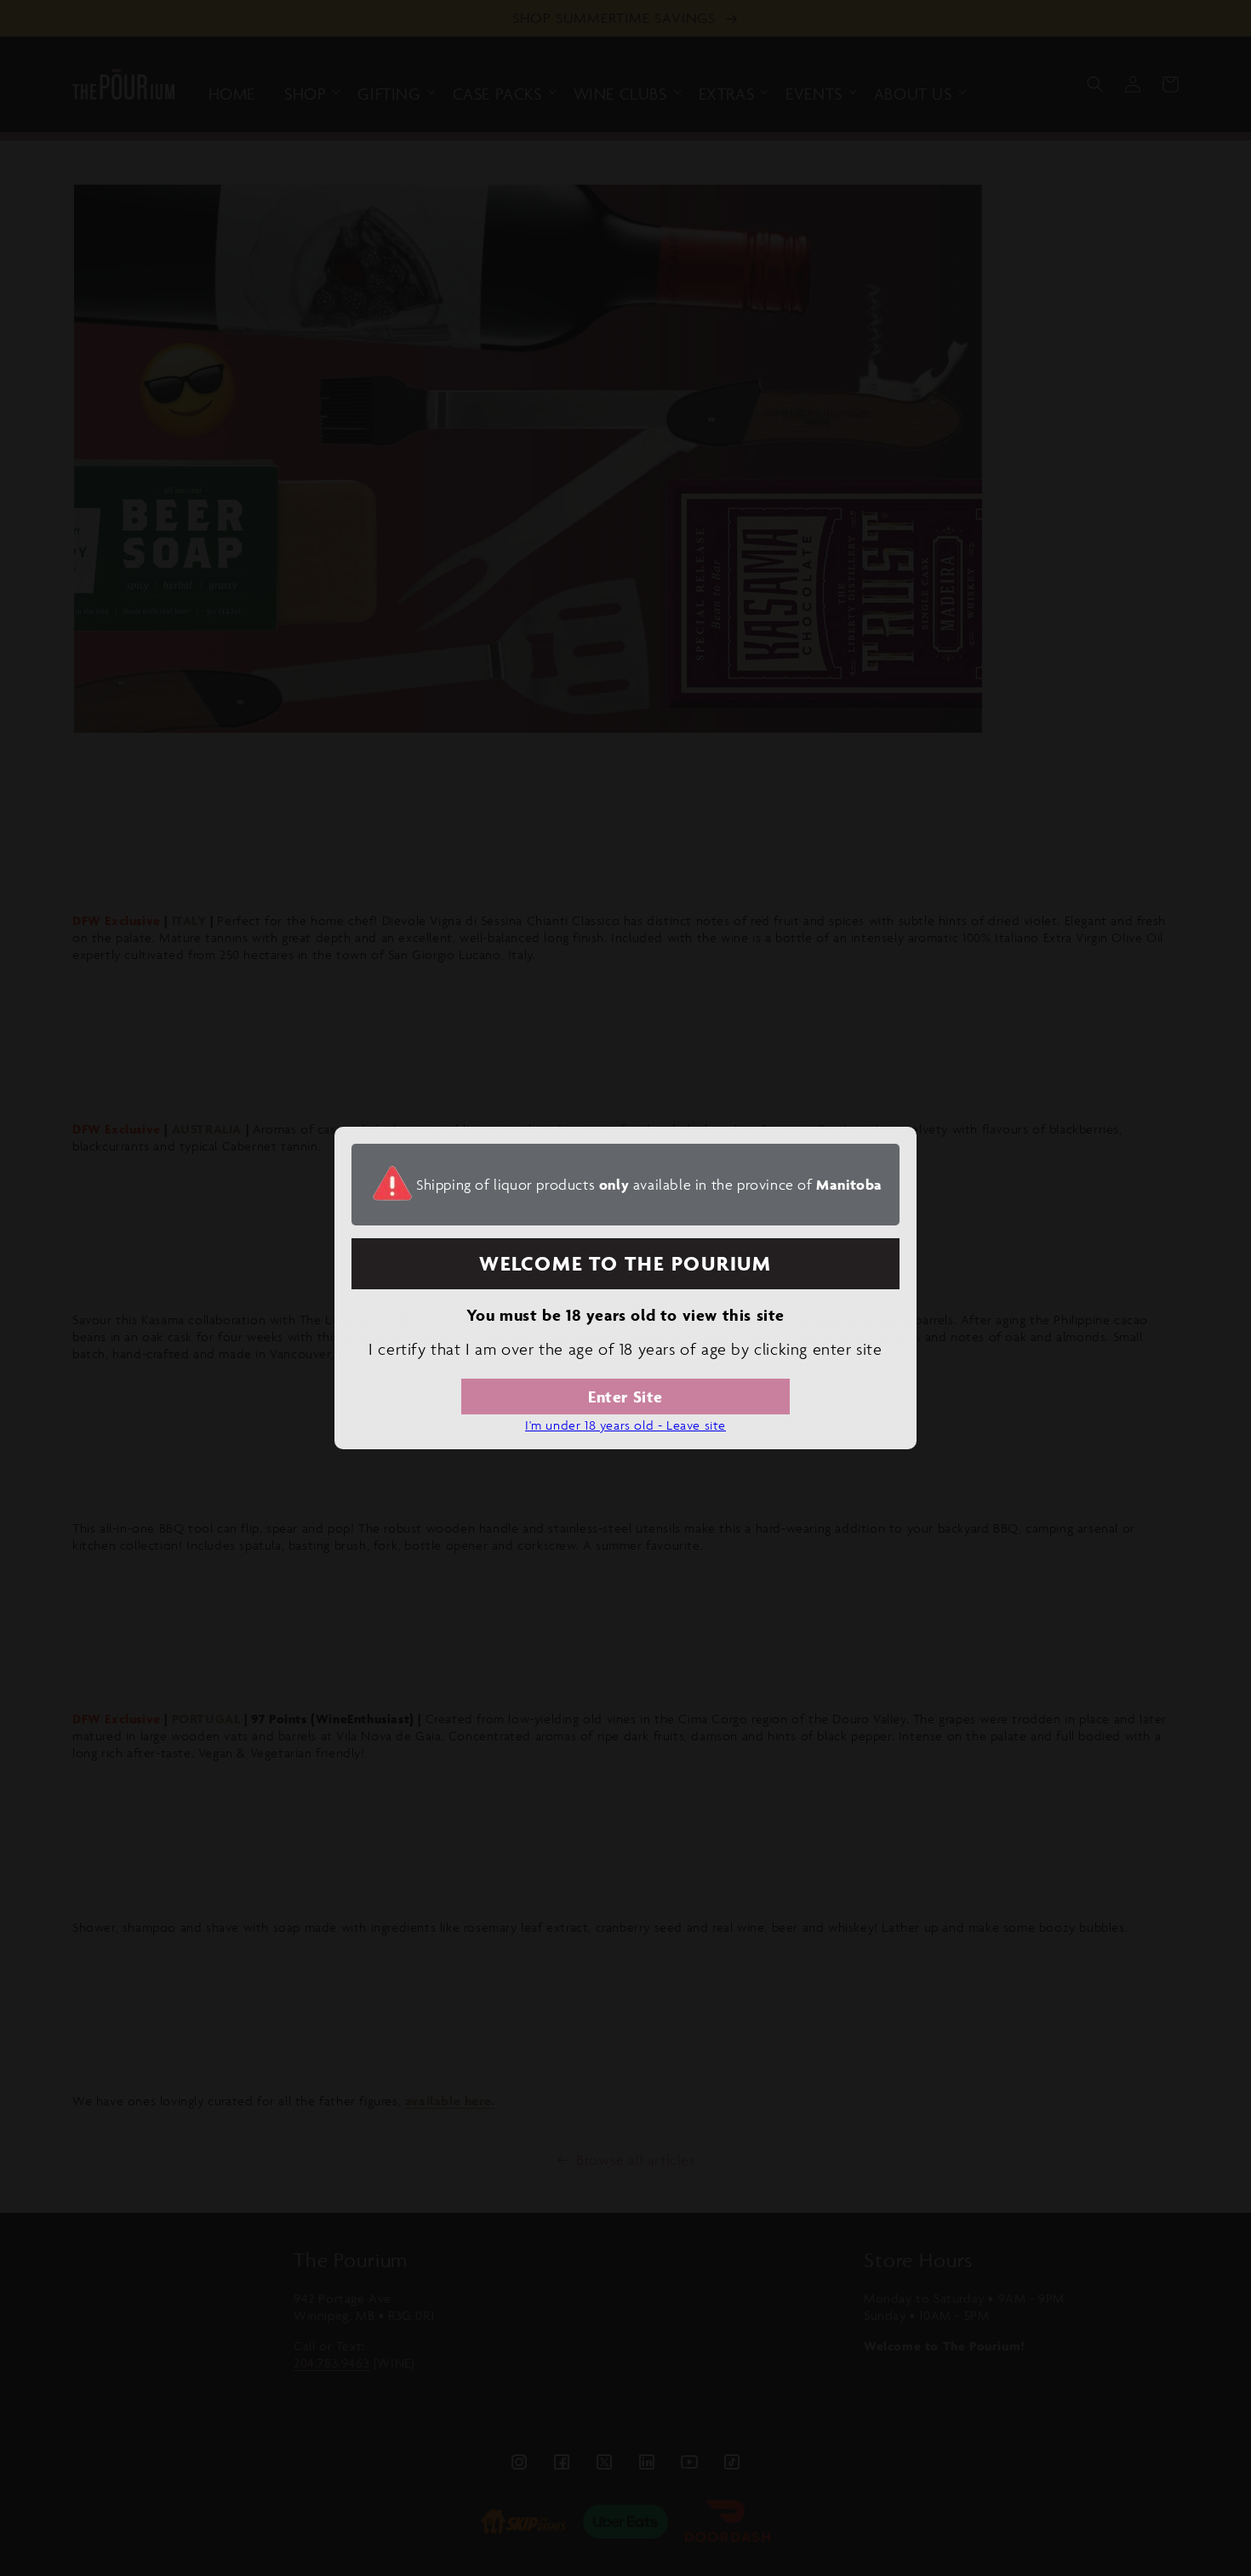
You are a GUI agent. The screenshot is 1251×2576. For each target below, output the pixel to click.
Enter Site (625, 1397)
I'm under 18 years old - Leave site (625, 1425)
